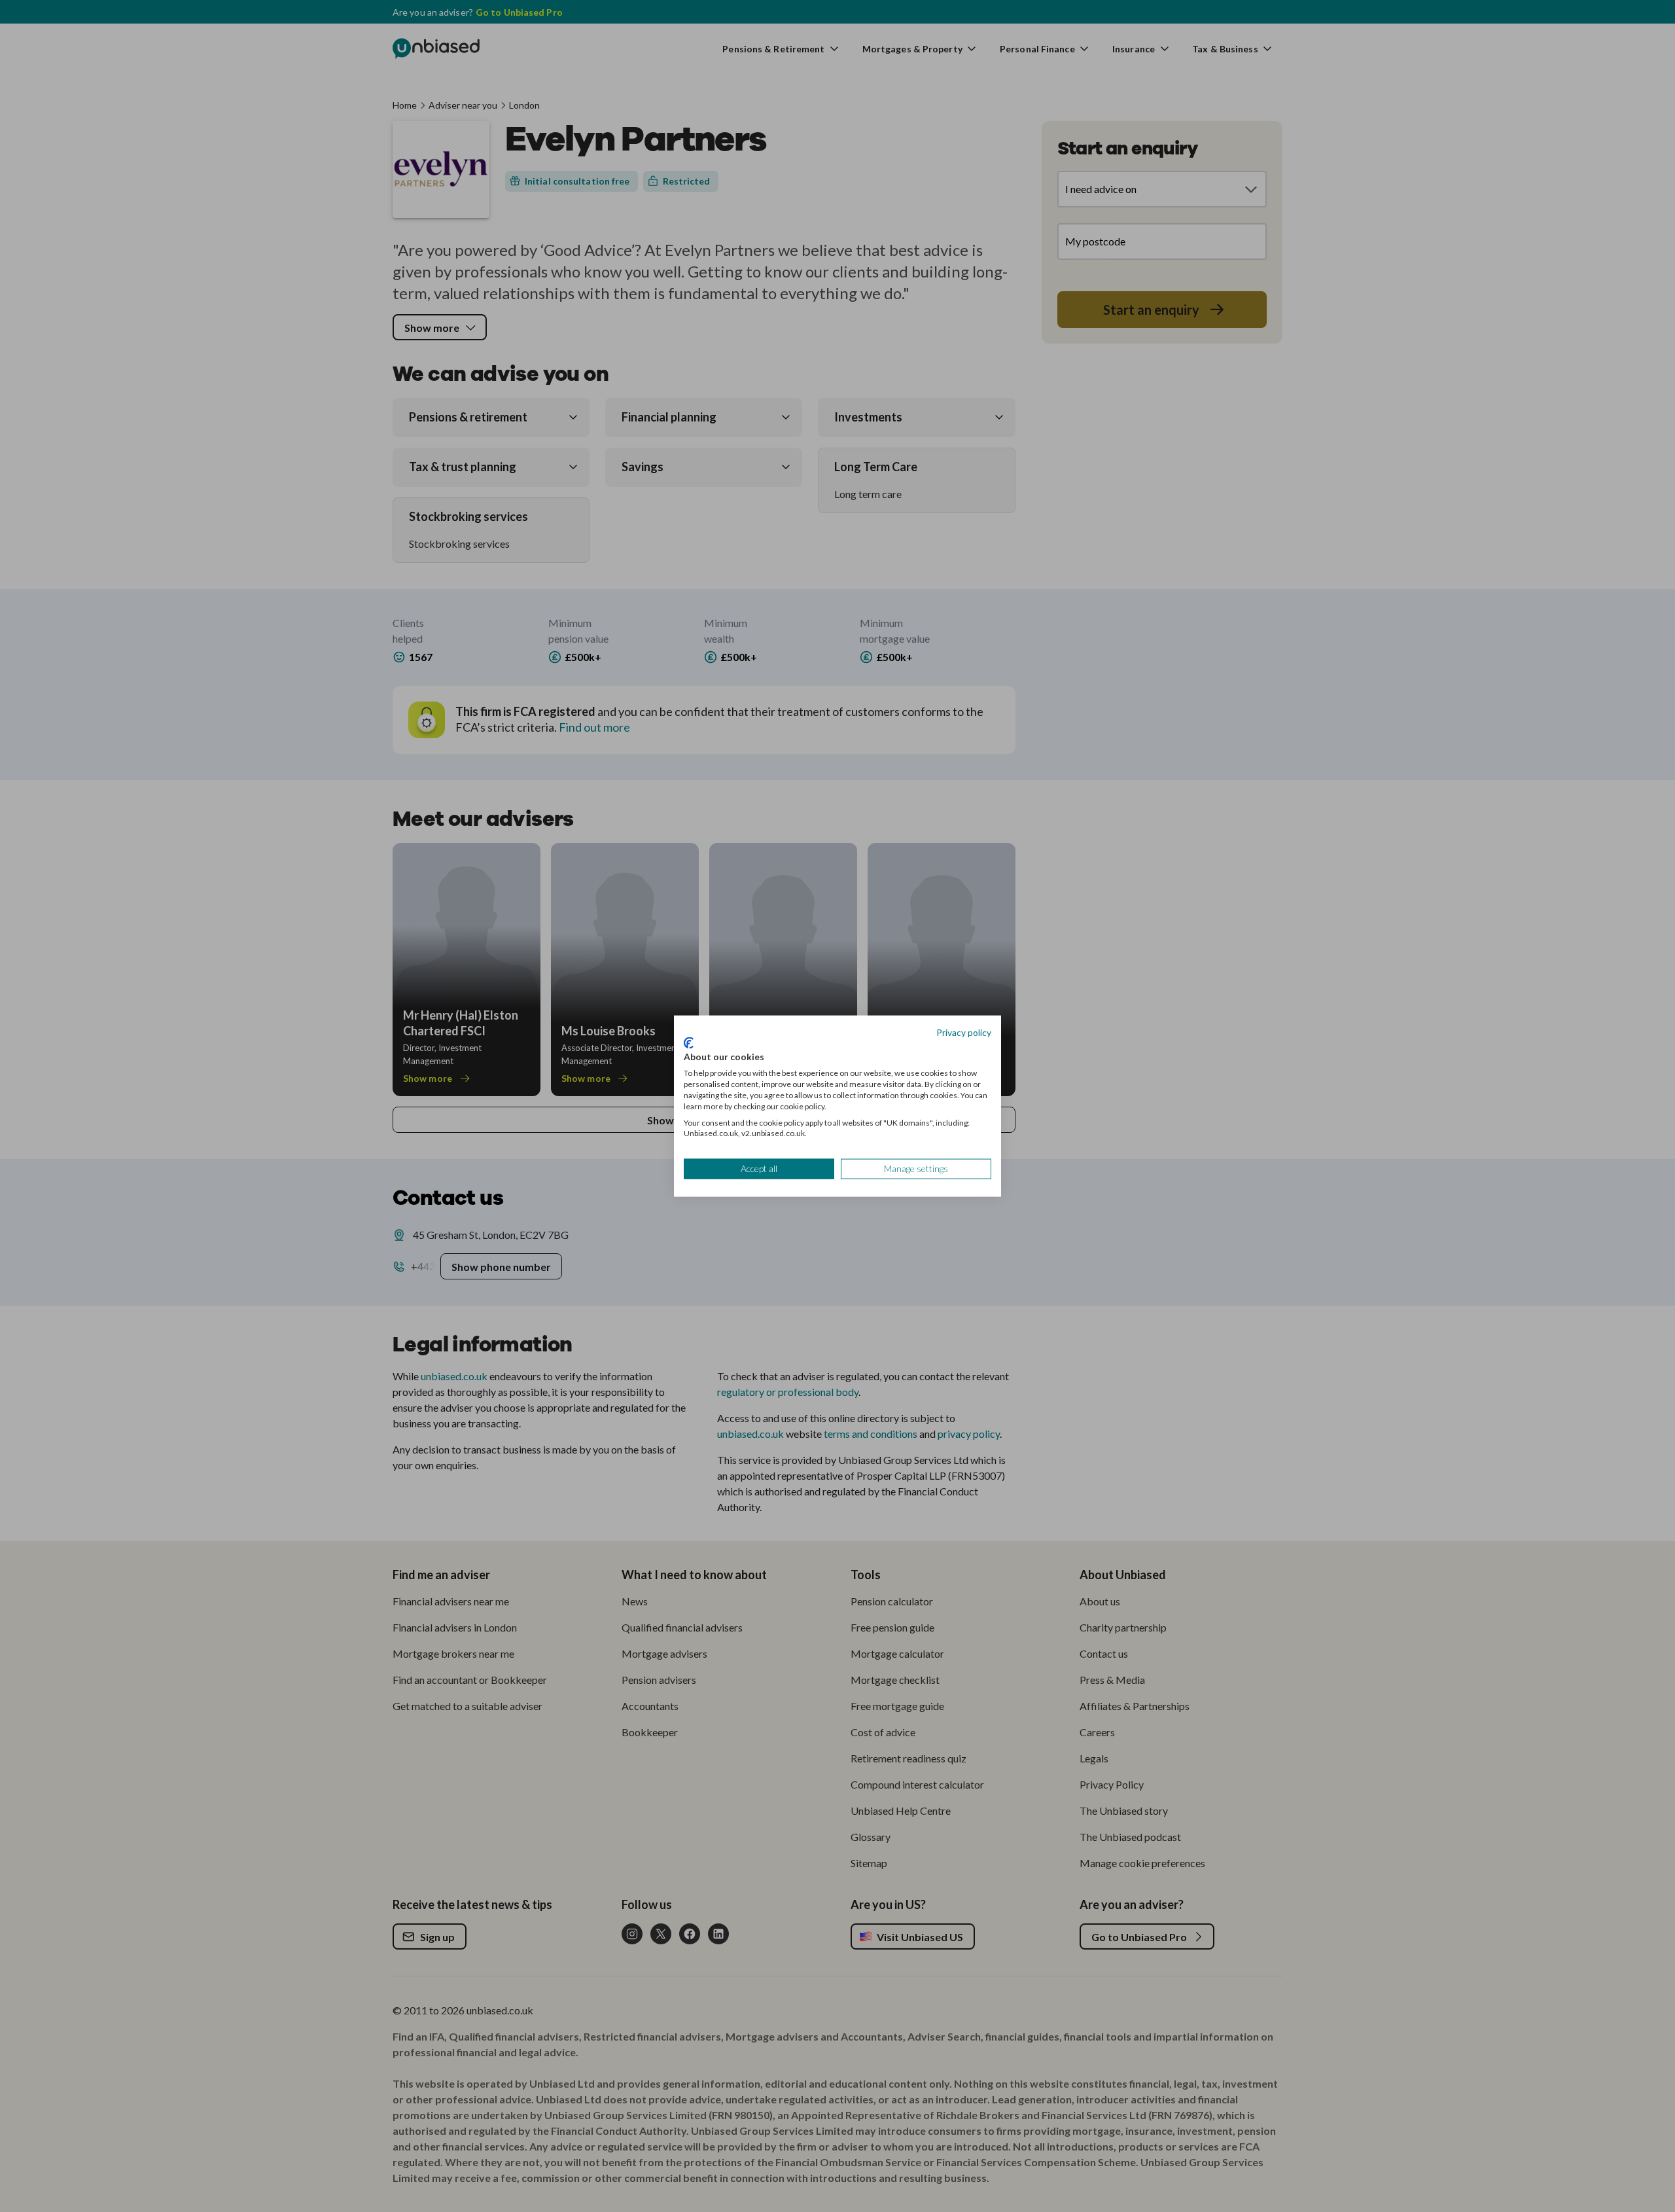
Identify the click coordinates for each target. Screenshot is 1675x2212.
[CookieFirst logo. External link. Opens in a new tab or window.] (689, 1043)
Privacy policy (964, 1032)
